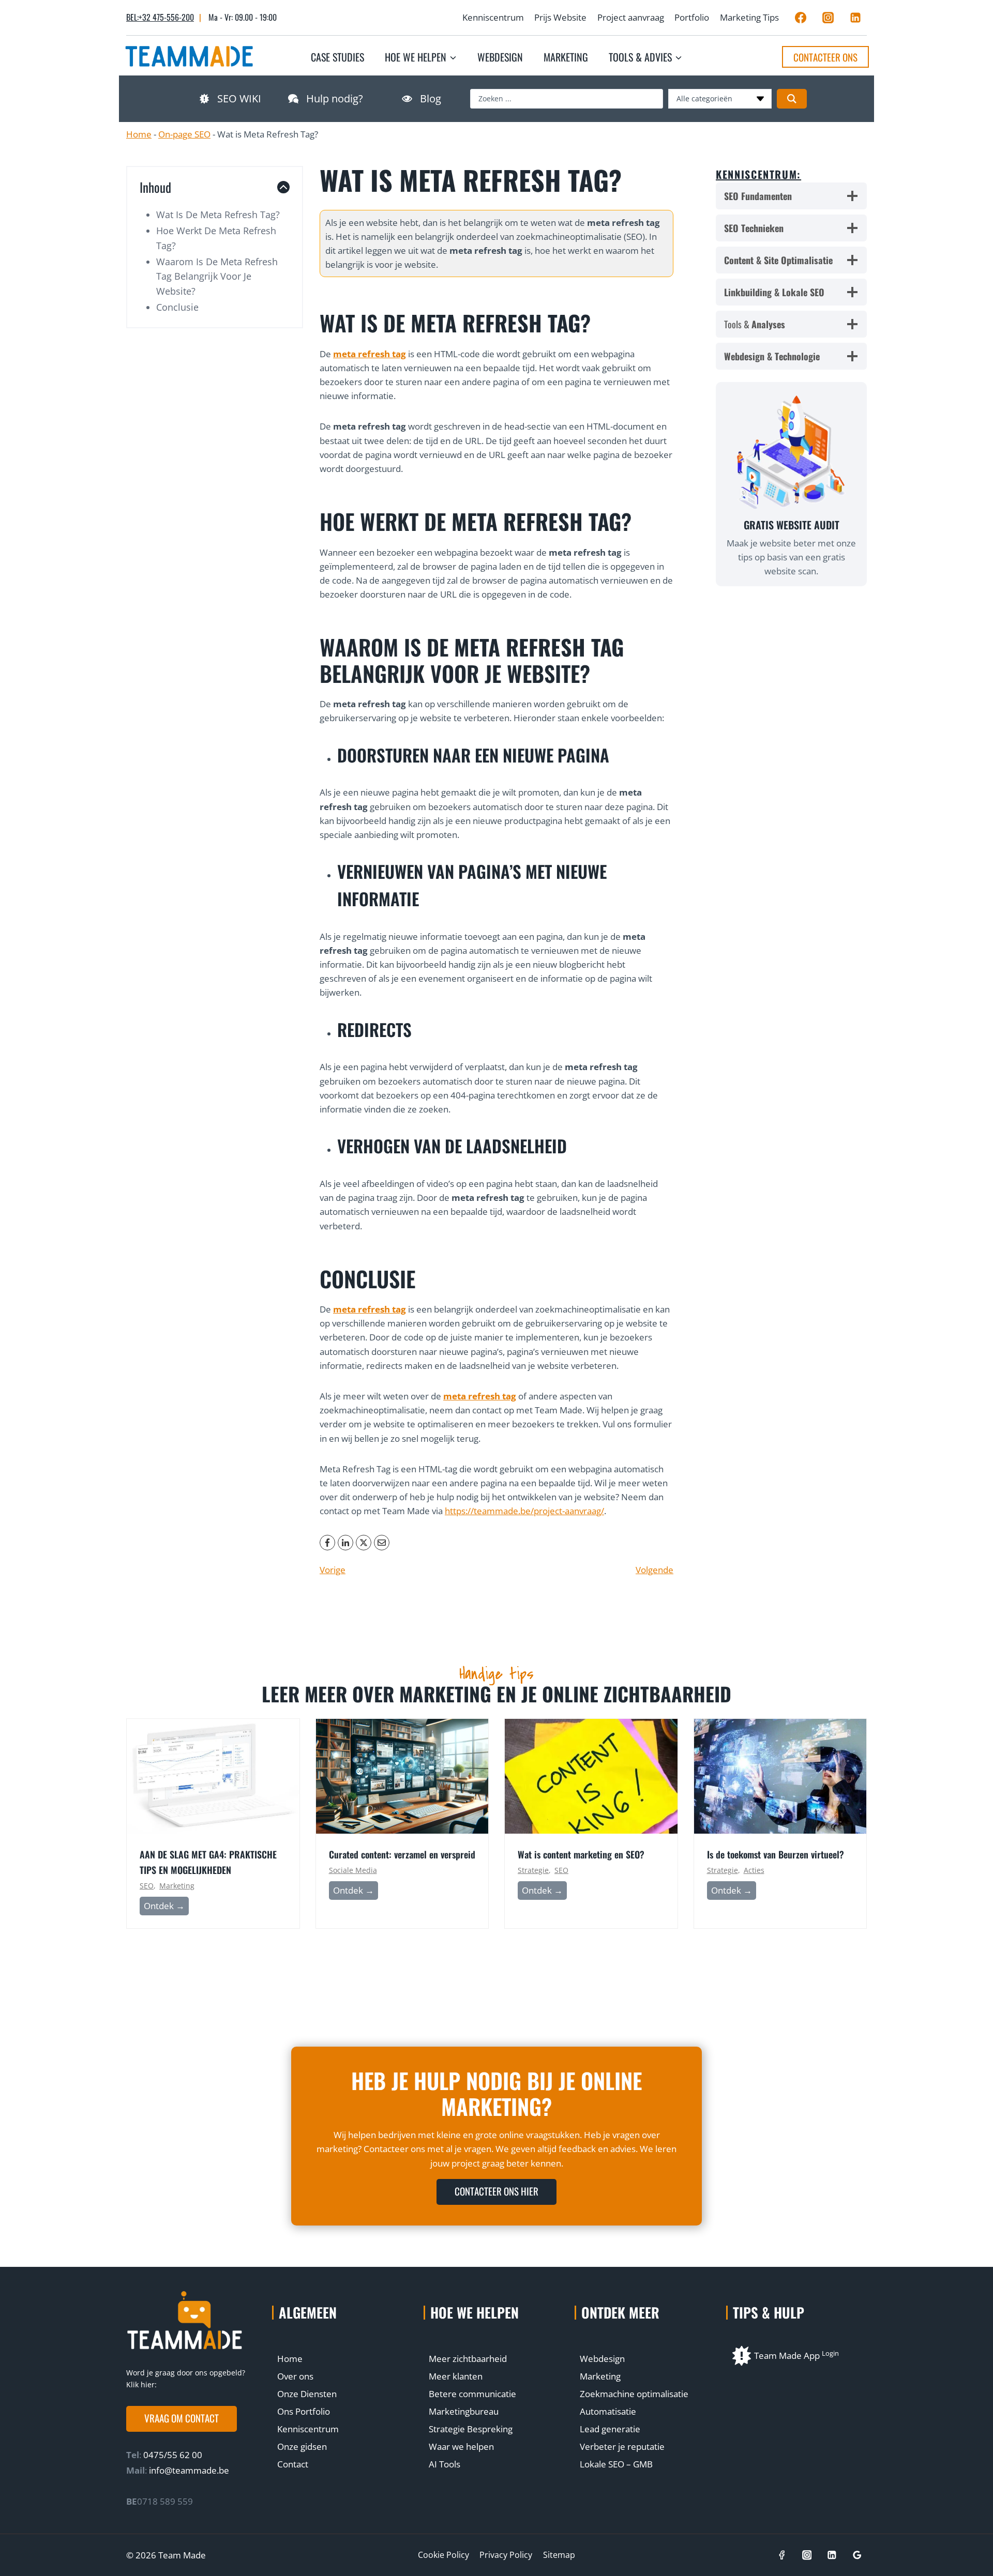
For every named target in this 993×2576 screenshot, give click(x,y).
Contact (293, 2464)
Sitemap (559, 2555)
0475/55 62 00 (172, 2455)
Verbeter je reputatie (622, 2447)
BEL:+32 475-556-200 (160, 17)
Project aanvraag (631, 17)
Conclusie (177, 307)
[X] (364, 1543)
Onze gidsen (302, 2447)
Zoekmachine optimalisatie (634, 2394)
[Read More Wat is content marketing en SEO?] (591, 1776)
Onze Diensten (307, 2394)
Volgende (655, 1570)
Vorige (333, 1570)
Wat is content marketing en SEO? (581, 1854)
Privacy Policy (506, 2555)
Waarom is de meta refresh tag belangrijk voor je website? (217, 277)
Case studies (337, 57)
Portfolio (692, 17)
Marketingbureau (464, 2411)
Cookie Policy (443, 2555)
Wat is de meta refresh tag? (218, 215)
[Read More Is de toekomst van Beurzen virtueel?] (780, 1776)
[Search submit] (792, 99)
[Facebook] (801, 18)
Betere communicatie (472, 2394)
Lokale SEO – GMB (616, 2464)
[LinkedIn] (345, 1543)
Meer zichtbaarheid (468, 2359)
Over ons (295, 2376)
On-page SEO (184, 134)
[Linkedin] (855, 18)
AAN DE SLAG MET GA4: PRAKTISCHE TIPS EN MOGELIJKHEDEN (208, 1862)
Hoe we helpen (475, 2312)
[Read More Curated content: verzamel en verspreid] (402, 1776)
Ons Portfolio (304, 2411)
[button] (182, 2419)
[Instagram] (828, 18)
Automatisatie (608, 2411)
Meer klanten (456, 2376)
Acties (754, 1870)
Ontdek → (166, 1907)
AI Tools (445, 2464)
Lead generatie (610, 2429)
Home (139, 134)
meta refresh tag (370, 354)
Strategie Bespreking (471, 2429)
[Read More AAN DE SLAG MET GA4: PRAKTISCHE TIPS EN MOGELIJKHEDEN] (213, 1776)
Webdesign (500, 57)
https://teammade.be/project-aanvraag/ (524, 1511)
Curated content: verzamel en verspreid (402, 1854)
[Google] (857, 2555)
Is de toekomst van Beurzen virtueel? (776, 1854)
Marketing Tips (749, 17)
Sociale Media (353, 1870)
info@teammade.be (189, 2470)
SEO (147, 1886)
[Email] (382, 1543)
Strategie (533, 1870)
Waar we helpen (461, 2447)
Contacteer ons (825, 57)
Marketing (566, 57)
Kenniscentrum (493, 17)
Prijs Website (560, 17)
